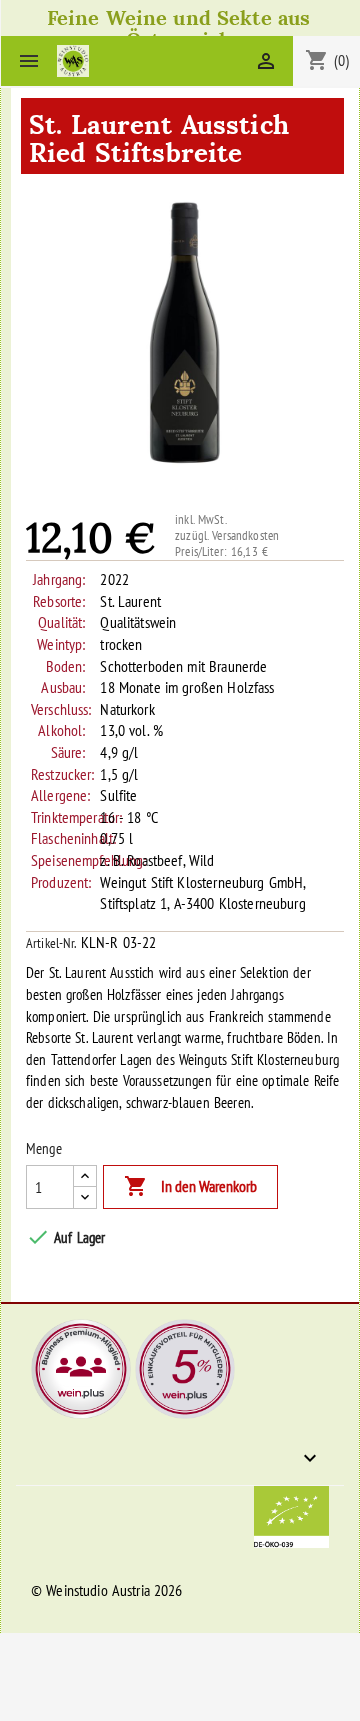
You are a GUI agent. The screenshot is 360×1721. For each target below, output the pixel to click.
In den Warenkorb (190, 1186)
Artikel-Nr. (51, 943)
